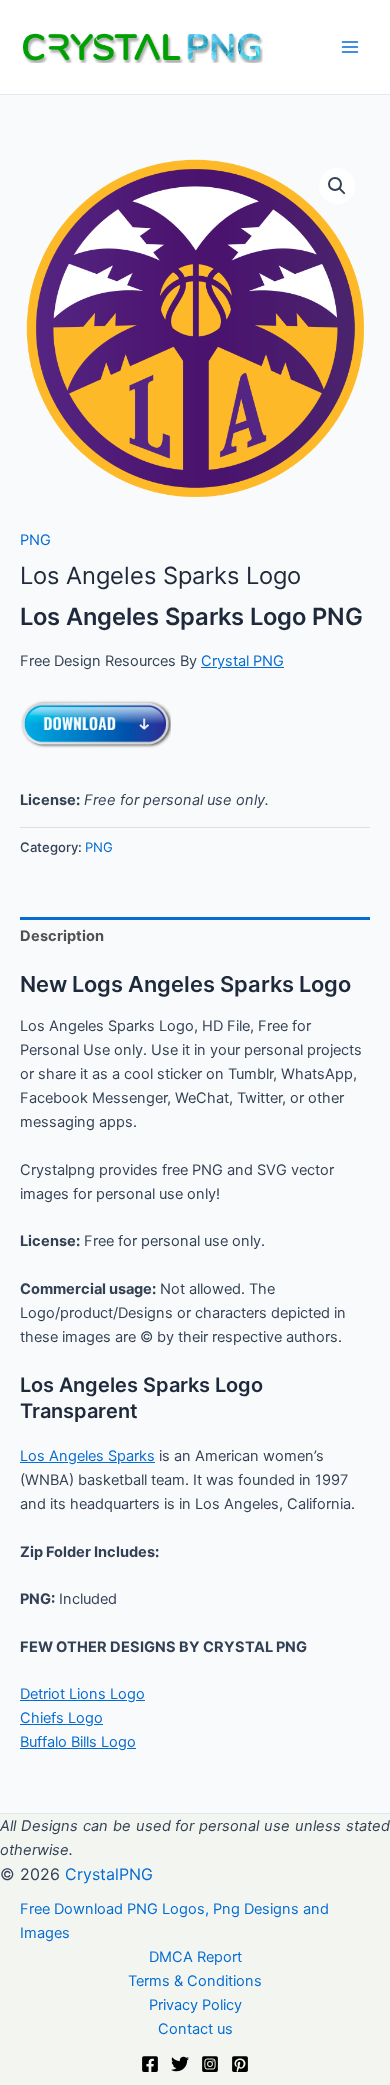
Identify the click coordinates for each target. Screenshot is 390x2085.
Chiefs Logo (61, 1718)
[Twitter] (180, 2064)
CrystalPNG (109, 1874)
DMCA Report (195, 1957)
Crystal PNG (242, 661)
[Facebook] (150, 2064)
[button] (337, 186)
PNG (35, 540)
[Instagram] (210, 2064)
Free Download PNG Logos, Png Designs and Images (174, 1921)
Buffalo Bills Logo (78, 1742)
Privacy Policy (195, 2005)
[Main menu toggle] (350, 47)
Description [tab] (62, 936)
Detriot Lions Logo (82, 1694)
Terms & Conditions (195, 1981)
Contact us (195, 2029)
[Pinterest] (240, 2064)
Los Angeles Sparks (87, 1456)
